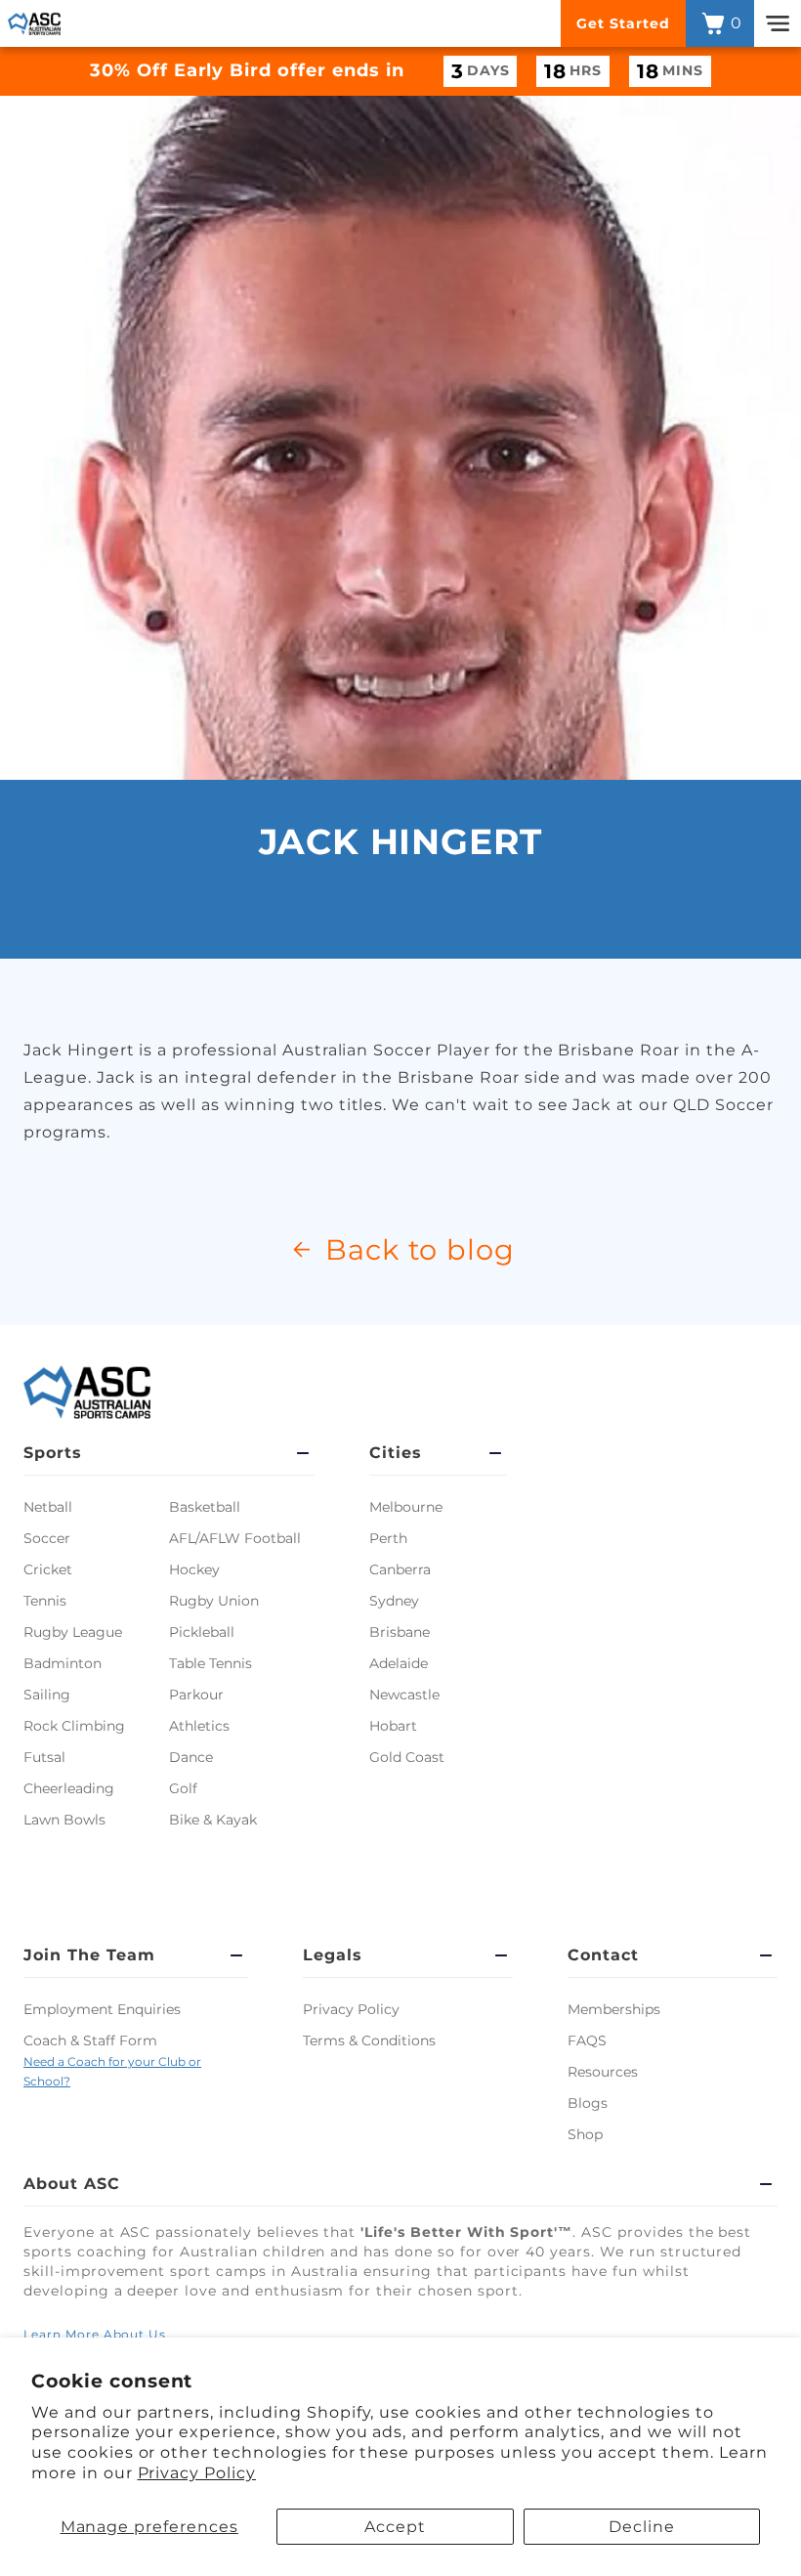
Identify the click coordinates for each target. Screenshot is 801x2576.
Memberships (614, 2009)
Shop (585, 2134)
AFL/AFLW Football (235, 1538)
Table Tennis (211, 1663)
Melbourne (406, 1507)
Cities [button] (396, 1453)
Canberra (400, 1569)
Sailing (47, 1695)
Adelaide (399, 1663)
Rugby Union (214, 1601)
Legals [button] (333, 1955)
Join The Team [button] (89, 1955)
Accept (395, 2527)
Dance (191, 1757)
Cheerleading (69, 1788)
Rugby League (73, 1632)
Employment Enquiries (102, 2009)
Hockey (194, 1569)
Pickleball (202, 1632)
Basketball (205, 1507)
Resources (603, 2072)
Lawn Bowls (64, 1820)
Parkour (196, 1695)
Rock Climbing (74, 1726)
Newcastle (404, 1695)
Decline (642, 2527)
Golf (183, 1788)
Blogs (588, 2103)
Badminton (63, 1663)
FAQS (587, 2040)
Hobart (393, 1726)
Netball (48, 1507)
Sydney (394, 1601)
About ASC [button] (72, 2184)
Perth (388, 1538)
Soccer (47, 1538)
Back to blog (421, 1249)
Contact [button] (603, 1955)
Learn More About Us (95, 2334)
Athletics (199, 1726)
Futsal (44, 1757)
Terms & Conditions (369, 2040)
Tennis (45, 1601)
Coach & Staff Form (90, 2040)
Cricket (48, 1569)
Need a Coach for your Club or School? (112, 2072)
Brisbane (400, 1632)
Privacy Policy (197, 2473)
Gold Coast (407, 1757)
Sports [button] (53, 1453)
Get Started (623, 23)
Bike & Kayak (213, 1820)
